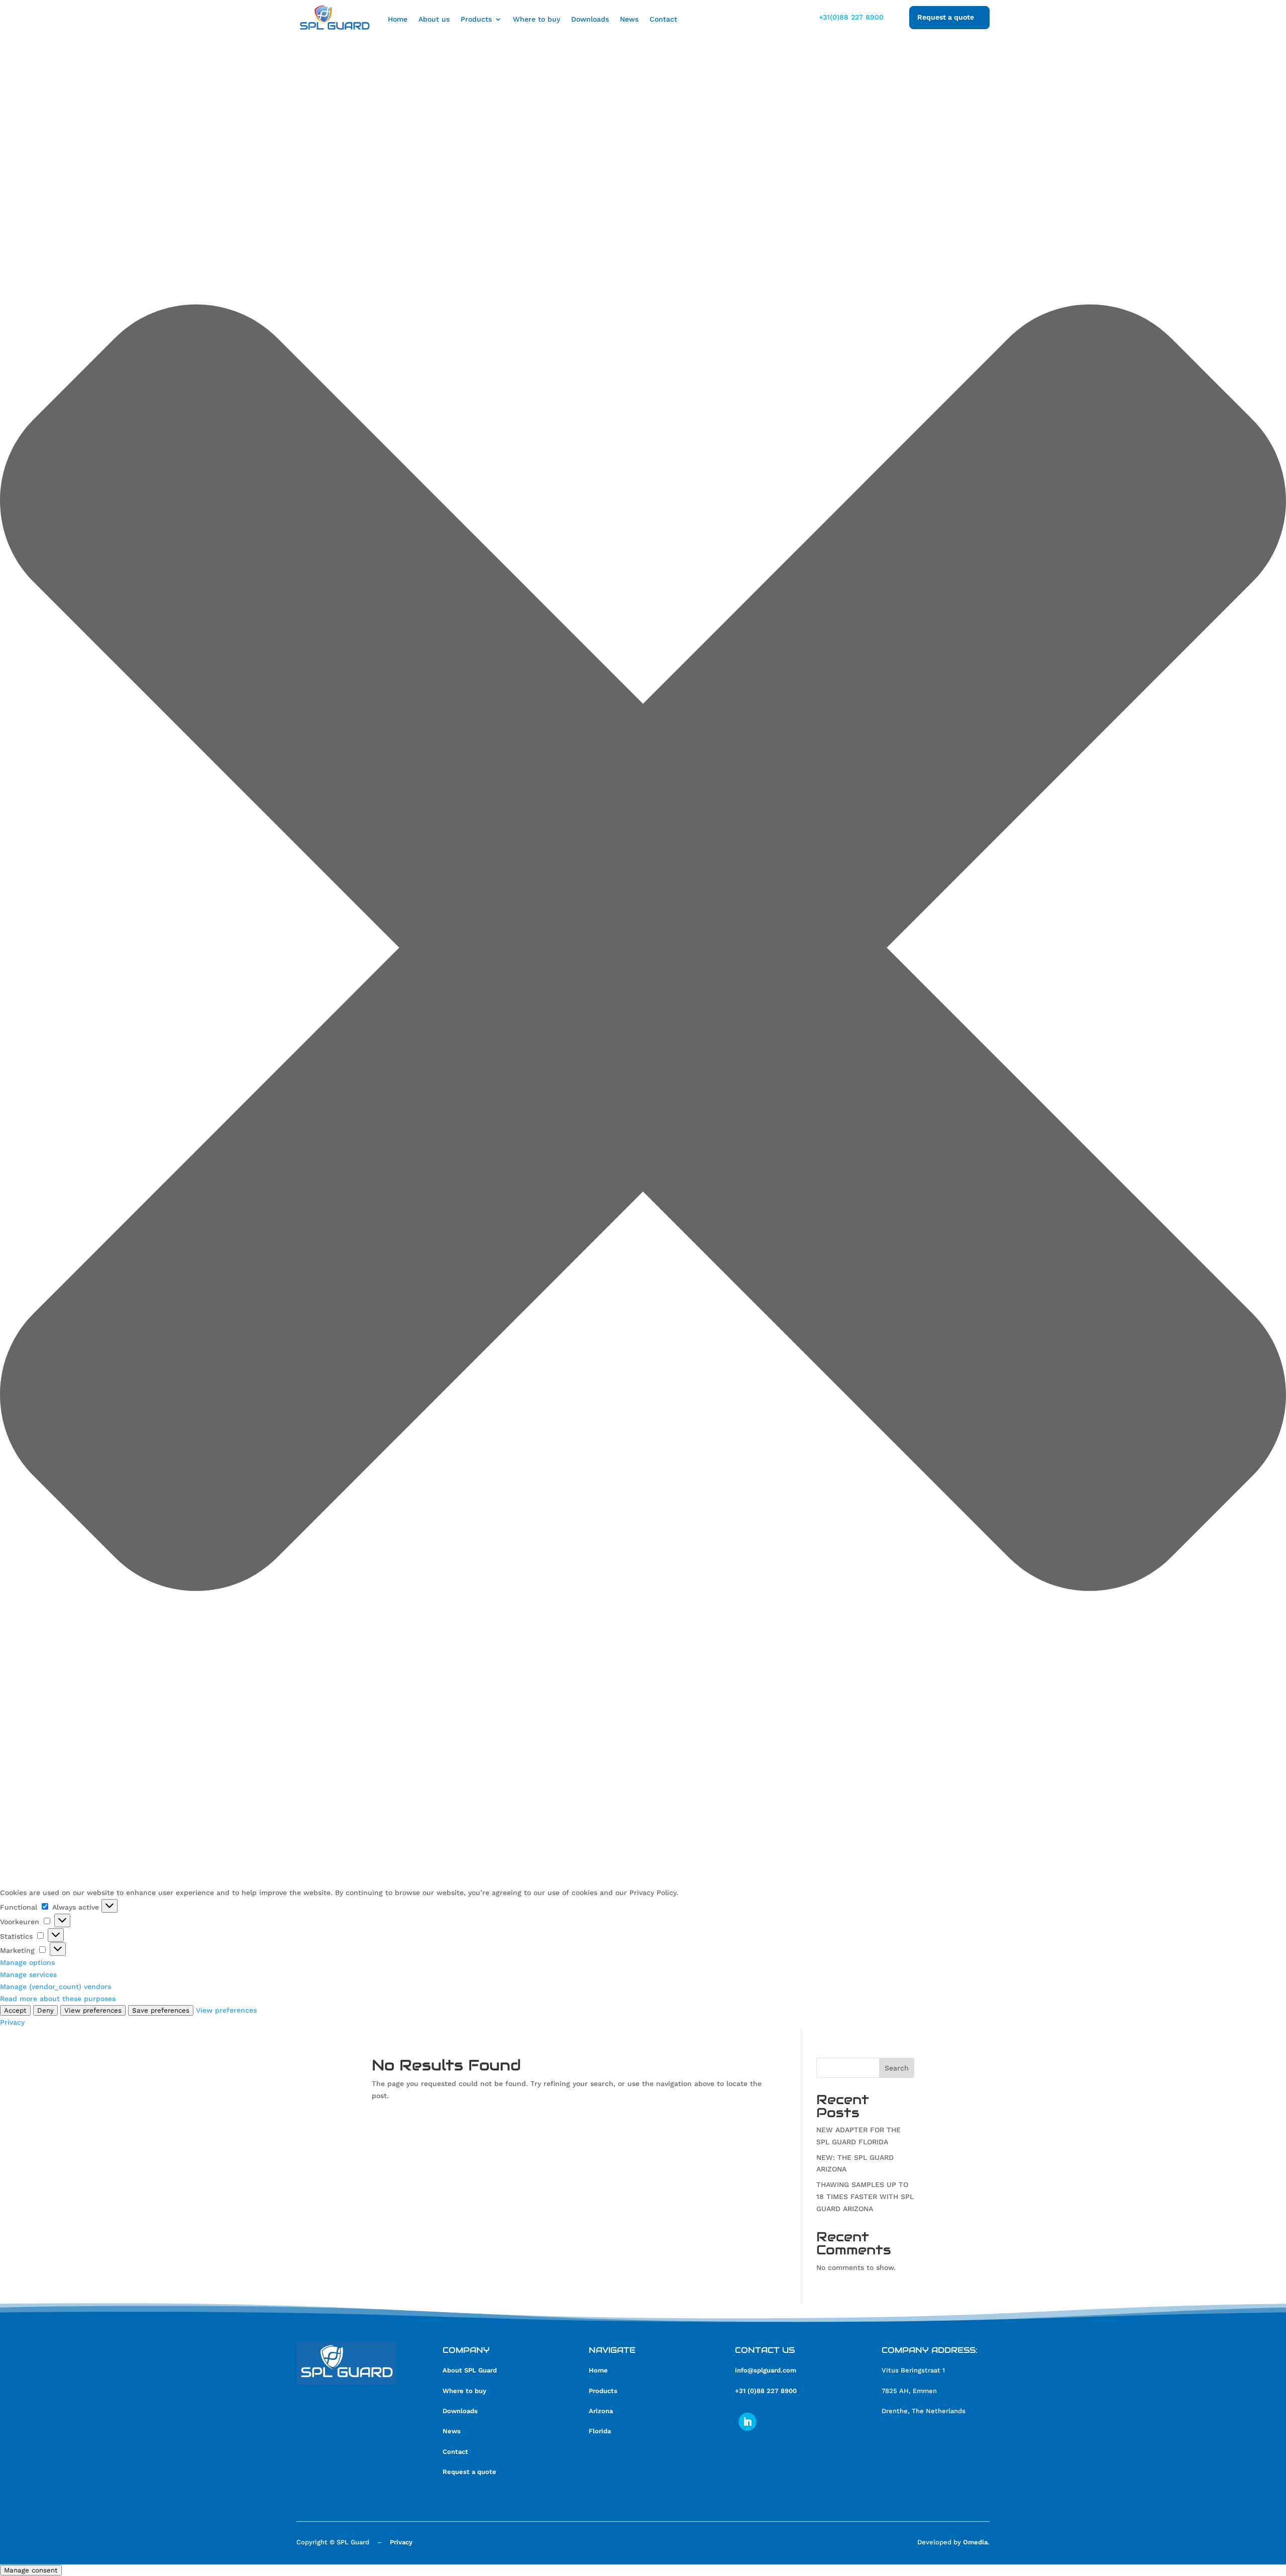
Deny (45, 2010)
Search (897, 2068)
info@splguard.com (766, 2370)
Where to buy (537, 19)
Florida (600, 2431)
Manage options (27, 1962)
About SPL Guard (470, 2370)
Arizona (601, 2411)
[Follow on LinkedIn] (747, 2422)
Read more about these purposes (58, 1999)
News (629, 19)
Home (398, 19)
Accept (15, 2010)
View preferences (93, 2010)
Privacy (12, 2022)
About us (434, 19)
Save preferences (161, 2010)
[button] (643, 950)
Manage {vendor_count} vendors (56, 1987)
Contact (663, 19)
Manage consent (31, 2570)
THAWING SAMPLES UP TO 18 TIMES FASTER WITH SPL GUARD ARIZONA (865, 2197)
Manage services (28, 1974)
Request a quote (469, 2472)
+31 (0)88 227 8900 (766, 2391)
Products (476, 19)
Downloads (590, 19)
